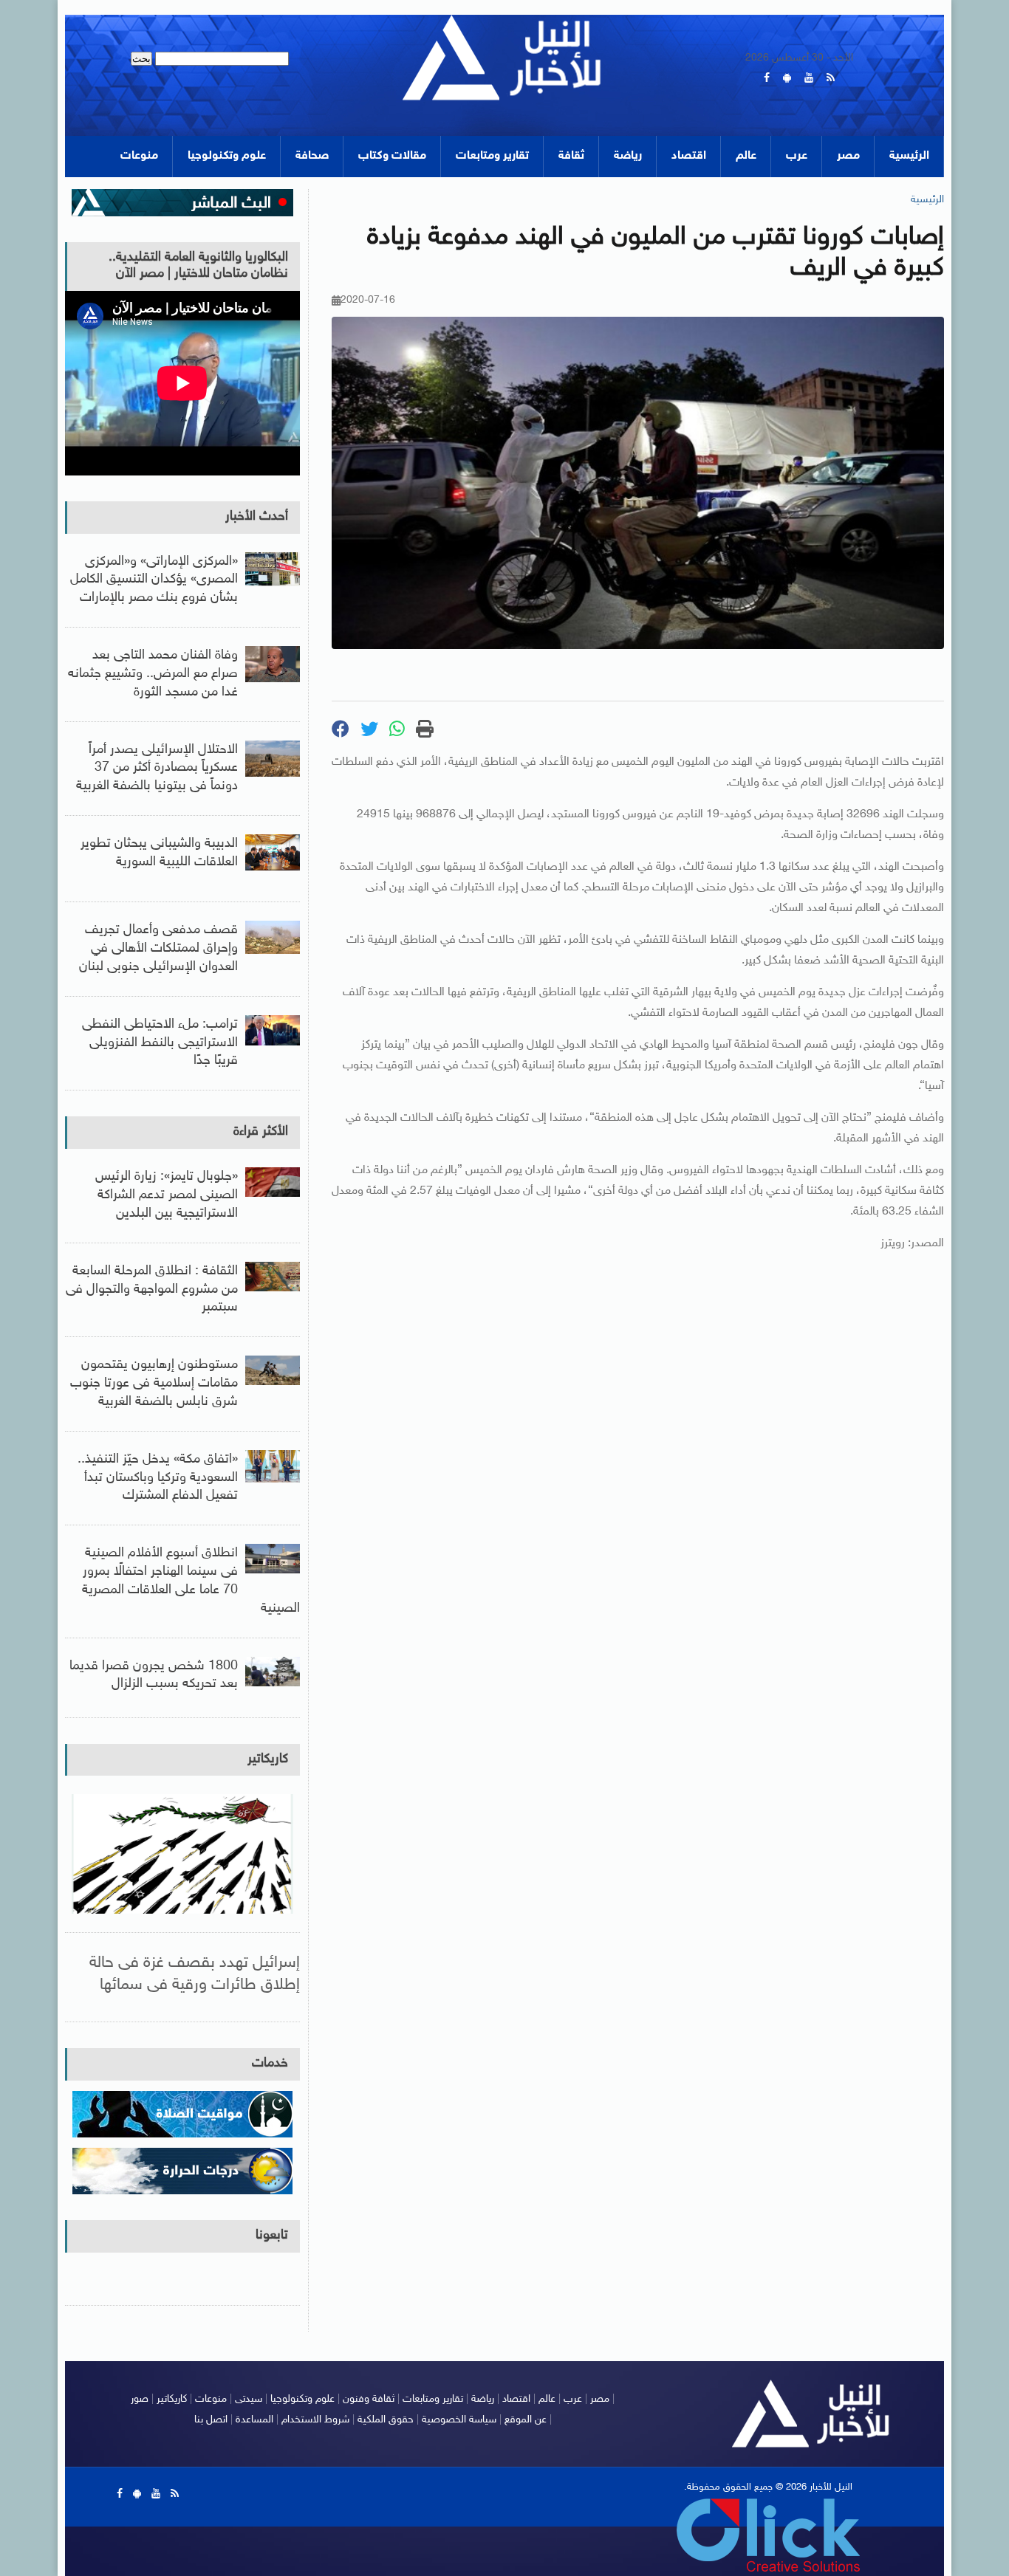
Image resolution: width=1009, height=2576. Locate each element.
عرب (797, 156)
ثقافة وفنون (369, 2399)
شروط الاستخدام (315, 2420)
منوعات (139, 156)
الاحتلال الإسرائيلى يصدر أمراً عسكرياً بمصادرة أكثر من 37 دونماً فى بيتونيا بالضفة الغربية (157, 769)
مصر (848, 156)
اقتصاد (689, 156)
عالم (746, 156)
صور (140, 2399)
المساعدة (254, 2420)
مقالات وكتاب (392, 156)
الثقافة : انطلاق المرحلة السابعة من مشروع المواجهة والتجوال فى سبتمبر (152, 1290)
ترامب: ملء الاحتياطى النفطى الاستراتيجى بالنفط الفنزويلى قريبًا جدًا (160, 1043)
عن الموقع (526, 2420)
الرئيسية (909, 156)
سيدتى (249, 2399)
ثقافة (571, 156)
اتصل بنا (211, 2420)
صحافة (312, 156)
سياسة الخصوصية (459, 2420)
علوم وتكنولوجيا (227, 156)
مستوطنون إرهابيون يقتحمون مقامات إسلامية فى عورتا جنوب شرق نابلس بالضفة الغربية (154, 1384)
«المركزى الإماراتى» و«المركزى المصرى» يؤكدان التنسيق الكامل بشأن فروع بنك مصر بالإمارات (154, 580)
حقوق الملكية (386, 2420)
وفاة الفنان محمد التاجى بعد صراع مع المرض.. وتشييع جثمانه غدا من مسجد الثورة (153, 674)
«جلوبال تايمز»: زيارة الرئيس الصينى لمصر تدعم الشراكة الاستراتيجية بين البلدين (167, 1195)
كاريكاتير (268, 1759)
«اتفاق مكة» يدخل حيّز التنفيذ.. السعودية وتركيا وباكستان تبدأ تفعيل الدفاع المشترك (158, 1478)
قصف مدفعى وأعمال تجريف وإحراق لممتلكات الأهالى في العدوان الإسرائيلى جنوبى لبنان (158, 949)
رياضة (628, 156)
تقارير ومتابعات (492, 156)
